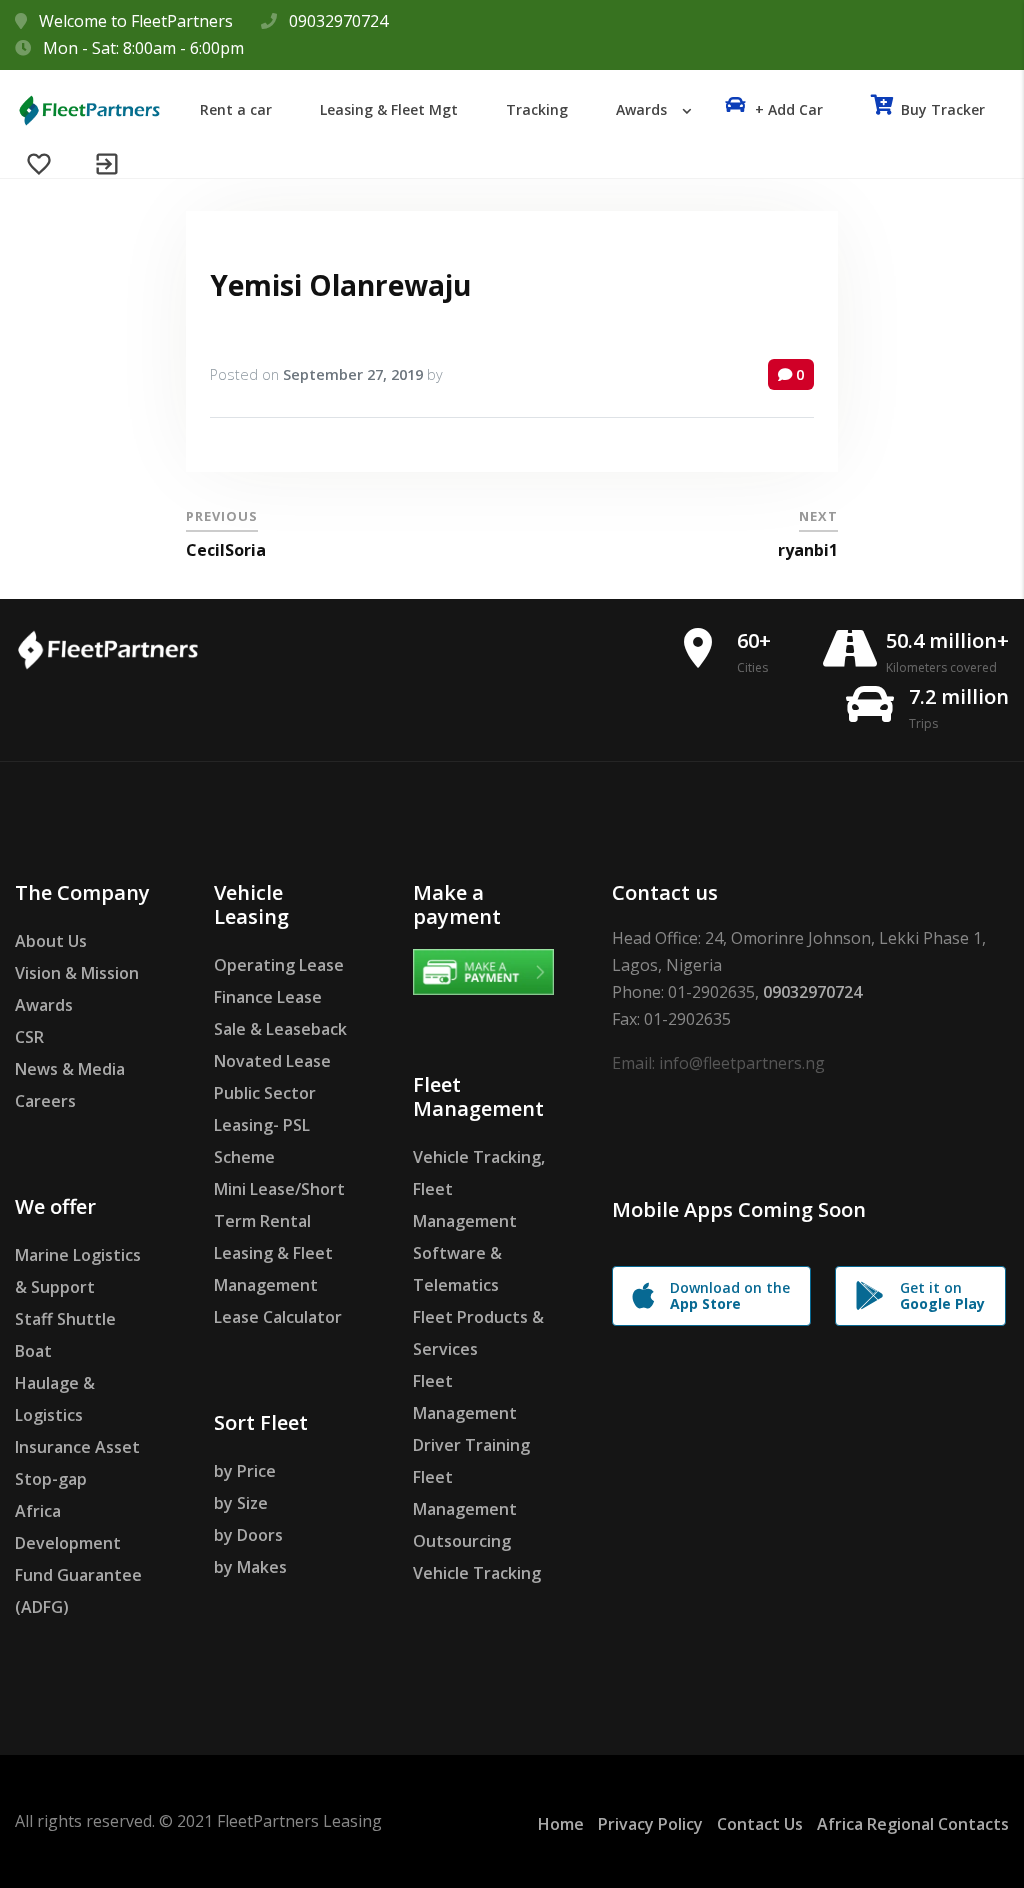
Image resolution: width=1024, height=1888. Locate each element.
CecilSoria (226, 550)
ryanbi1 (808, 550)
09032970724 (338, 21)
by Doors (248, 1535)
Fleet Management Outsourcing (465, 1509)
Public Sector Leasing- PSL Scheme (265, 1125)
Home (561, 1824)
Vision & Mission (77, 973)
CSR (29, 1037)
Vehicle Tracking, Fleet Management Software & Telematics (479, 1221)
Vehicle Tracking (477, 1573)
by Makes (250, 1567)
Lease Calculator (278, 1317)
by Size (241, 1503)
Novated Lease (272, 1061)
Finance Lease (268, 997)
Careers (45, 1101)
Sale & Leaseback (280, 1029)
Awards (44, 1005)
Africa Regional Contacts (913, 1824)
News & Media (70, 1069)
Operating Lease (279, 965)
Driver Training (471, 1445)
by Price (245, 1471)
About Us (51, 941)
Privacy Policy (650, 1824)
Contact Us (760, 1824)
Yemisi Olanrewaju (340, 285)
